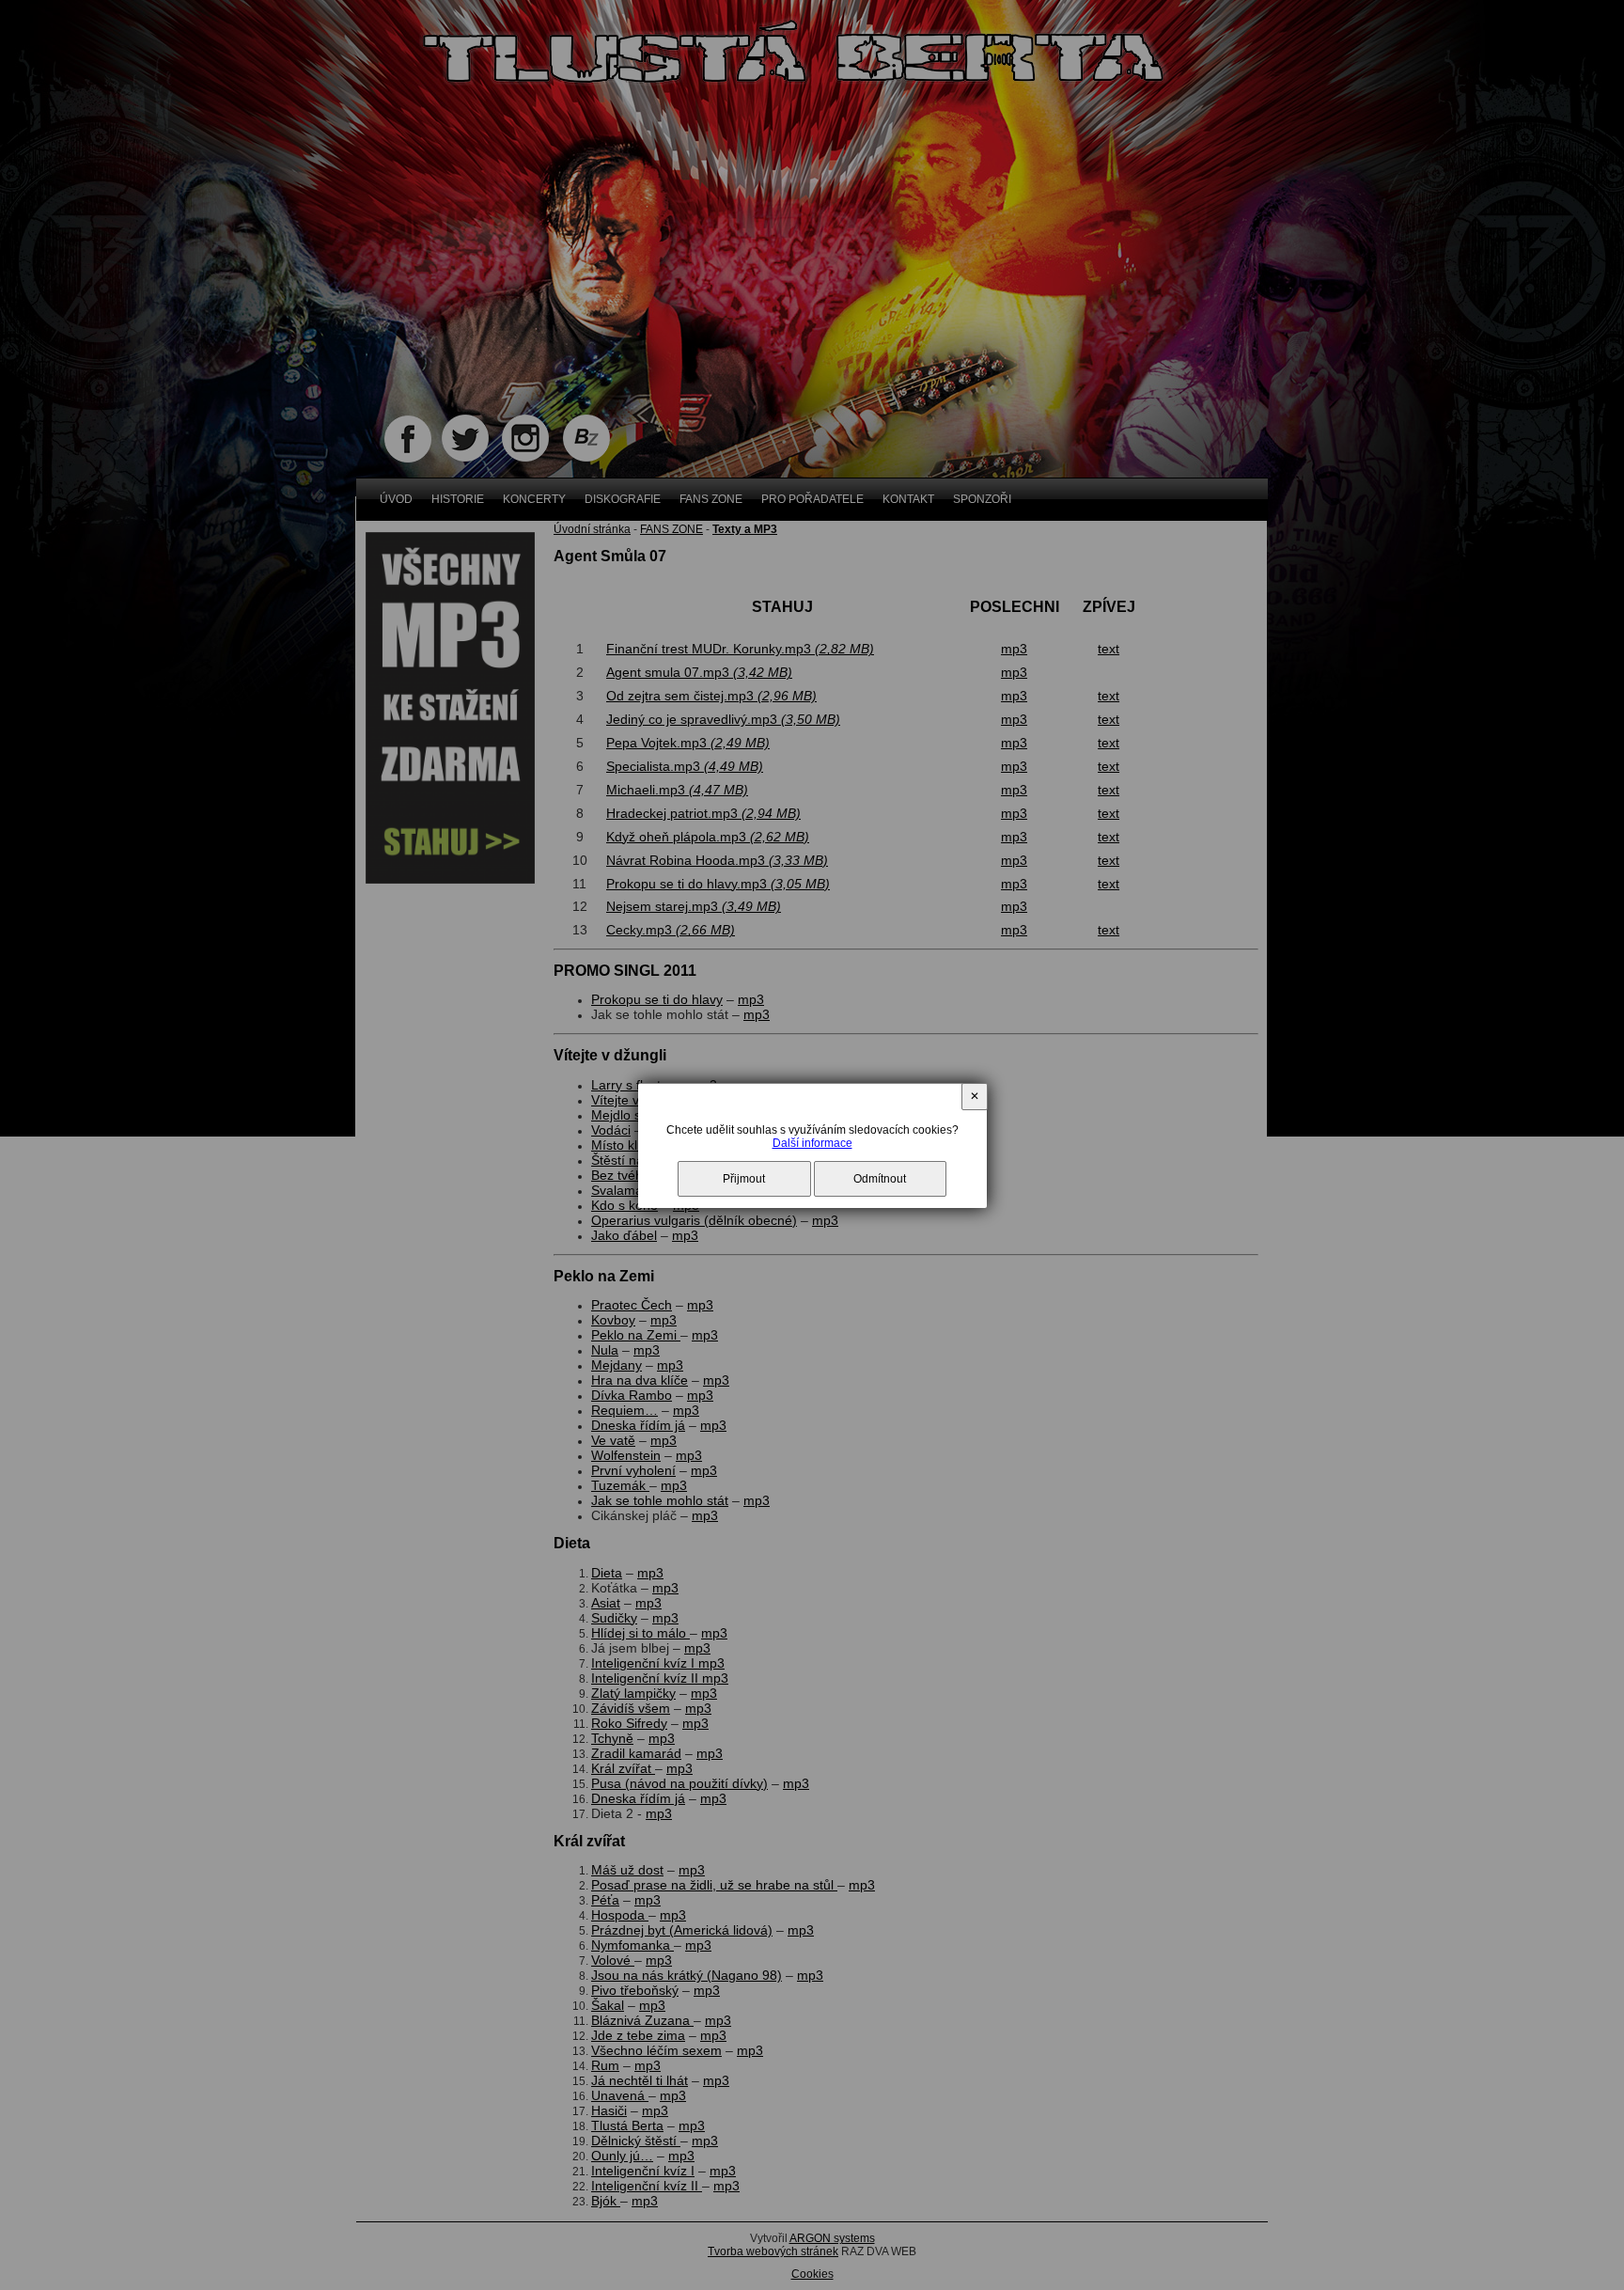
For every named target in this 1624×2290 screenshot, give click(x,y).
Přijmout (744, 1179)
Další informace (812, 1143)
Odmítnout (880, 1179)
